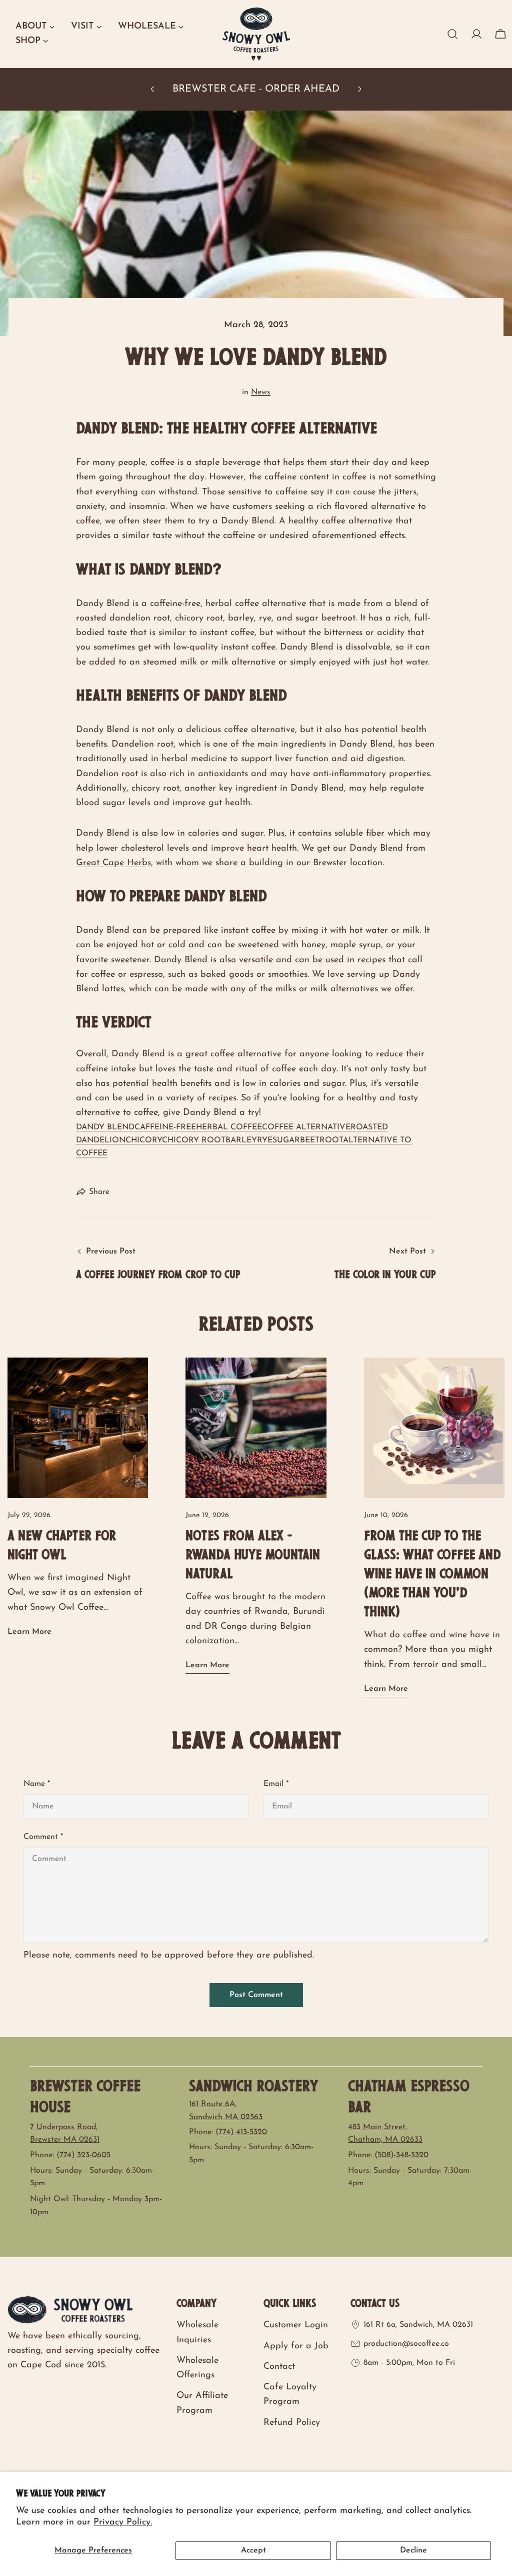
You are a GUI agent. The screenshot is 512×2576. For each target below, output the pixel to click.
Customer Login (296, 2325)
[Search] (452, 34)
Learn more (29, 1632)
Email (276, 1784)
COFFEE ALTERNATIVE (306, 1127)
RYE (265, 1140)
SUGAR (286, 1140)
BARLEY (241, 1140)
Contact (279, 2367)
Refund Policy (292, 2423)
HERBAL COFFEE (229, 1127)
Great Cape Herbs (113, 863)
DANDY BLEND (105, 1127)
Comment (43, 1837)
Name (37, 1784)
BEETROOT (321, 1140)
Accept (253, 2550)
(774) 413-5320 (241, 2132)
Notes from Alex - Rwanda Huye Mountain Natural (253, 1556)
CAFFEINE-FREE (165, 1127)
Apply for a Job (296, 2346)
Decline (413, 2550)
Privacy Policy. (123, 2522)
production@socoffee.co (406, 2344)
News (261, 392)
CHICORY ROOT (194, 1140)
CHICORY (144, 1140)
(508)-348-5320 (401, 2155)
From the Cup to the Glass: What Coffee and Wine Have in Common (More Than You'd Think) (432, 1575)
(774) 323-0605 (83, 2155)
